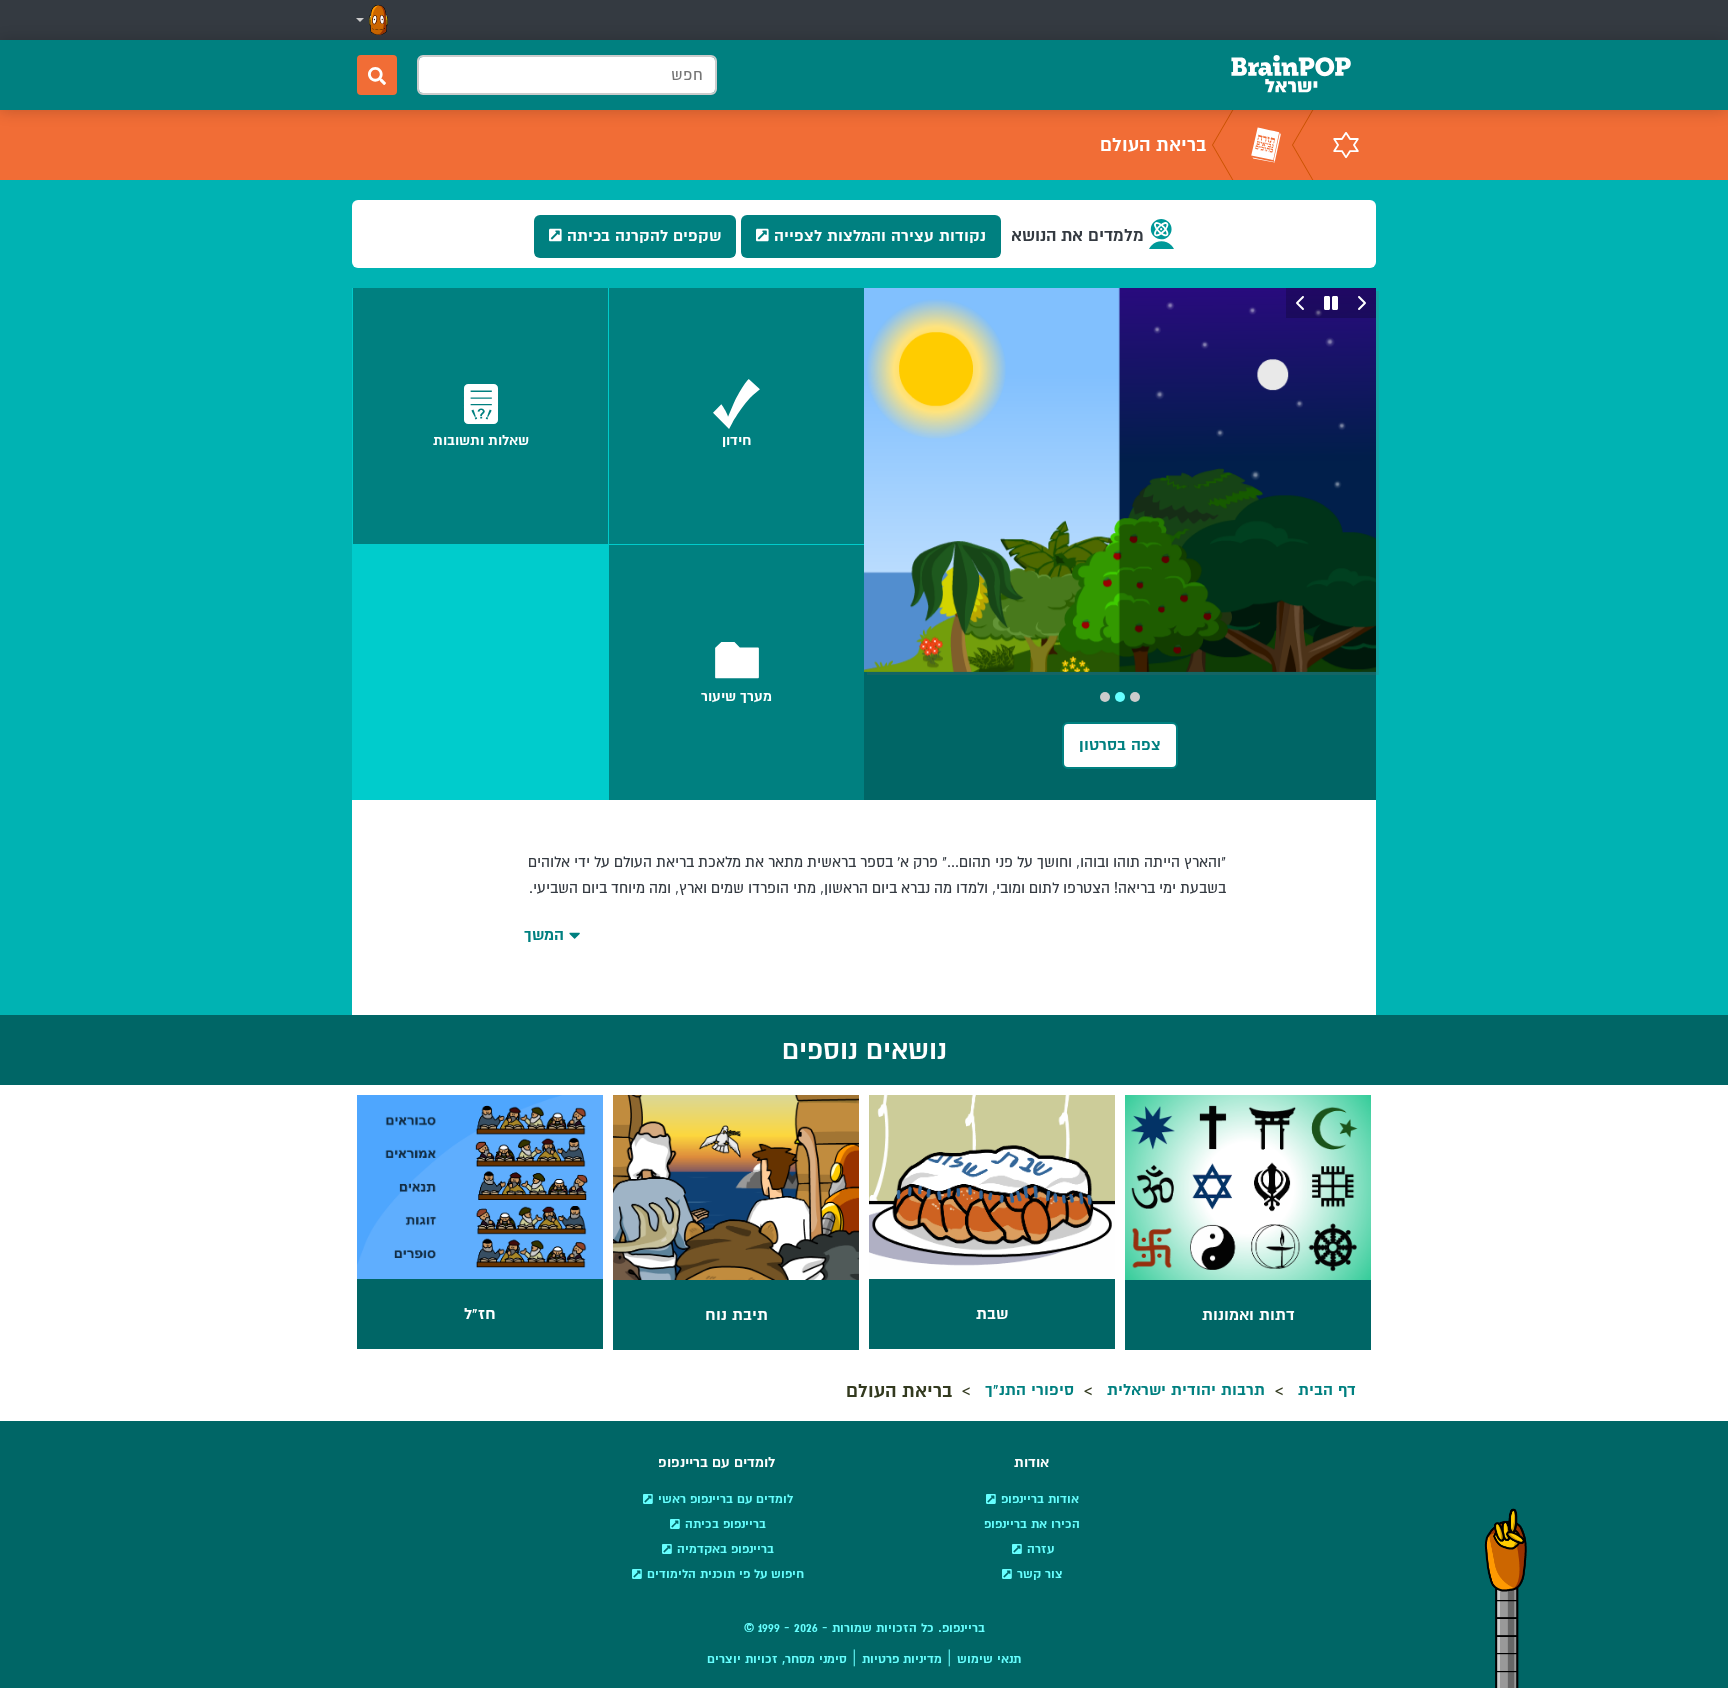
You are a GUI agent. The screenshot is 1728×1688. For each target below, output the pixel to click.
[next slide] (1301, 303)
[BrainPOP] (1291, 75)
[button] (370, 20)
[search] (377, 75)
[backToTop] (1506, 1598)
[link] (736, 416)
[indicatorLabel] (1135, 697)
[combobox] (567, 75)
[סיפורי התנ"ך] (1266, 145)
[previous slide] (1361, 303)
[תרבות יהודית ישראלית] (1346, 145)
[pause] (1331, 303)
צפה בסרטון (1120, 745)
